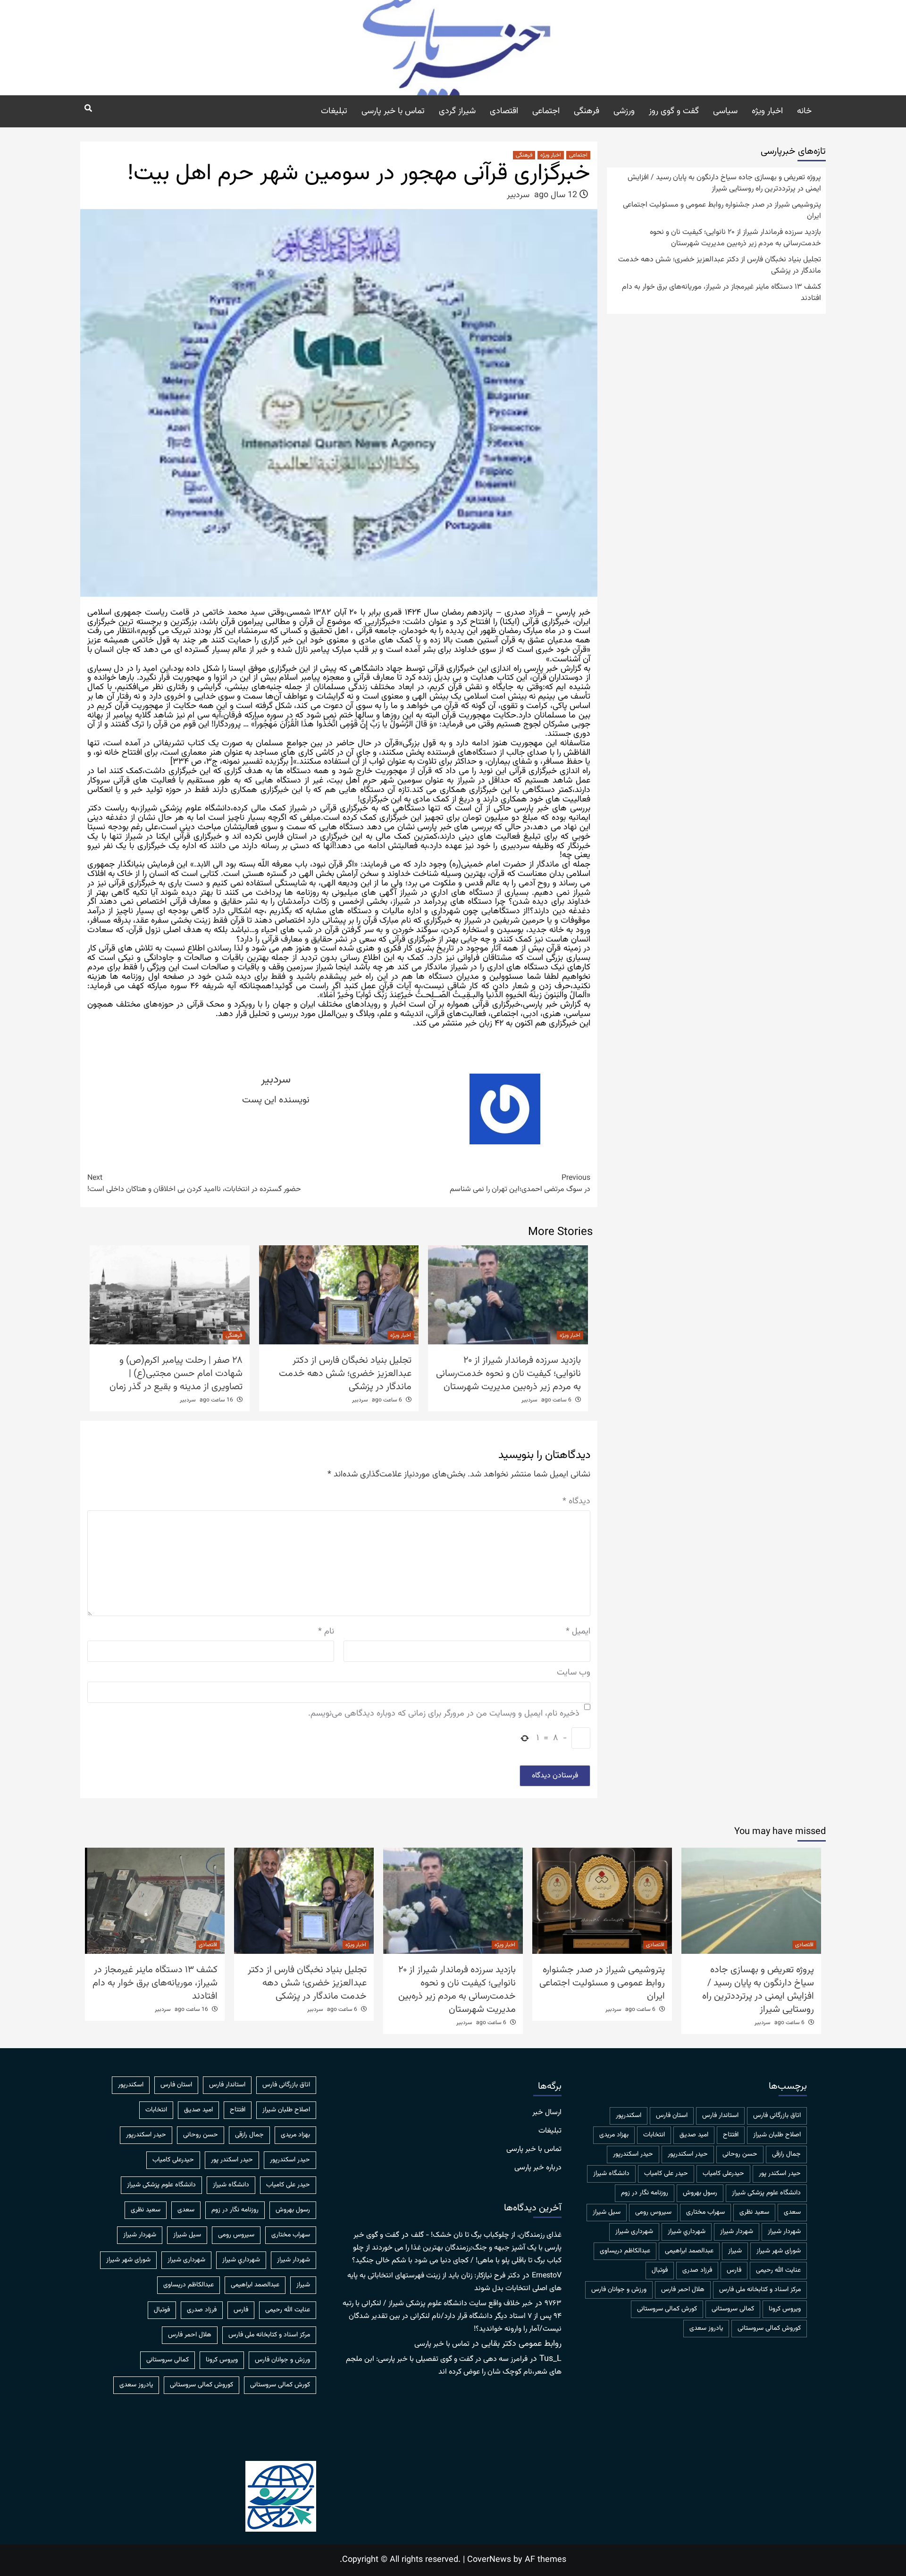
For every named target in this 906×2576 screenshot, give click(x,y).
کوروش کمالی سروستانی (769, 2328)
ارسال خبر (547, 2113)
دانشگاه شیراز (611, 2174)
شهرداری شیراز (634, 2232)
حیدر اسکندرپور (633, 2154)
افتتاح (731, 2135)
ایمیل (578, 1632)
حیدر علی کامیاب (666, 2174)
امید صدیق (694, 2135)
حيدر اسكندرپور (688, 2154)
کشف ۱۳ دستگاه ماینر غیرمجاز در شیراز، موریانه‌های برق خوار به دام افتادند (721, 293)
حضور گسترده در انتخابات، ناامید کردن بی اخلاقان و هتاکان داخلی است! (194, 1184)
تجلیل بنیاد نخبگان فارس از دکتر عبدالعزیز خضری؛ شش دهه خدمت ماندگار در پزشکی (345, 1374)
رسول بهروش (700, 2193)
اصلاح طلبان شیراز (777, 2135)
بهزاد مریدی (614, 2135)
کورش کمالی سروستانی (667, 2309)
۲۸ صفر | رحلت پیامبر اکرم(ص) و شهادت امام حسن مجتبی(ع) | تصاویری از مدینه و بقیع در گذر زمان (176, 1374)
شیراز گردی (457, 111)
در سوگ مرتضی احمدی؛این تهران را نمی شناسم (520, 1184)
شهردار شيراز (784, 2232)
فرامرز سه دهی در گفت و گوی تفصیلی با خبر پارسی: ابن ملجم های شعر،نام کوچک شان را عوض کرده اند (454, 2366)
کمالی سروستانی (733, 2309)
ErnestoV (547, 2276)
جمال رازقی (786, 2154)
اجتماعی (546, 111)
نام (326, 1632)
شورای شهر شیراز (779, 2251)
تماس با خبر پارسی (393, 111)
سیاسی (725, 111)
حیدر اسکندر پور (780, 2174)
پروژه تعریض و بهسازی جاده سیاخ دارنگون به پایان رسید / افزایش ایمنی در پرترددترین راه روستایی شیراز (724, 183)
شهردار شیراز (737, 2232)
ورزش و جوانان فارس (619, 2290)
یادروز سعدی (706, 2328)
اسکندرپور (629, 2116)
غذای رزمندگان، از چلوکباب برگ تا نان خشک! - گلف (486, 2235)
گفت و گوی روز (674, 111)
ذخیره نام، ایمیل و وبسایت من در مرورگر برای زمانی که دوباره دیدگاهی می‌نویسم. (444, 1714)
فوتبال (660, 2270)
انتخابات (654, 2135)
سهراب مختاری (705, 2212)
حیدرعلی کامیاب (723, 2174)
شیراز (735, 2251)
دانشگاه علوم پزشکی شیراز (766, 2193)
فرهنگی (587, 111)
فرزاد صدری (697, 2270)
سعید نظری (754, 2212)
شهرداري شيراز (687, 2232)
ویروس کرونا (785, 2309)
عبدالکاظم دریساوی (625, 2251)
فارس (734, 2270)
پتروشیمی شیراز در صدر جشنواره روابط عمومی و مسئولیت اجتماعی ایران (722, 211)
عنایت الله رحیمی (778, 2270)
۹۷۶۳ (553, 2304)
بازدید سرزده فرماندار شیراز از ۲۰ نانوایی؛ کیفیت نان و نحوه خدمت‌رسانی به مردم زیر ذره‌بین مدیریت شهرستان (508, 1374)
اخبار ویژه (767, 111)
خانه (804, 111)
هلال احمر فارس (683, 2290)
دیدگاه (576, 1502)
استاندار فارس (720, 2116)
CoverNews (489, 2560)
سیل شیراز (607, 2212)
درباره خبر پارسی (538, 2168)
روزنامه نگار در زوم (645, 2193)
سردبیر (518, 195)
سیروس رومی (653, 2212)
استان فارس (672, 2116)
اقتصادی (504, 111)
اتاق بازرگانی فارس (777, 2116)
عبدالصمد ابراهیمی (689, 2251)
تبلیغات (334, 111)
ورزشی (624, 111)
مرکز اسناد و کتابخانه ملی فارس (760, 2290)
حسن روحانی (740, 2154)
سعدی (792, 2212)
